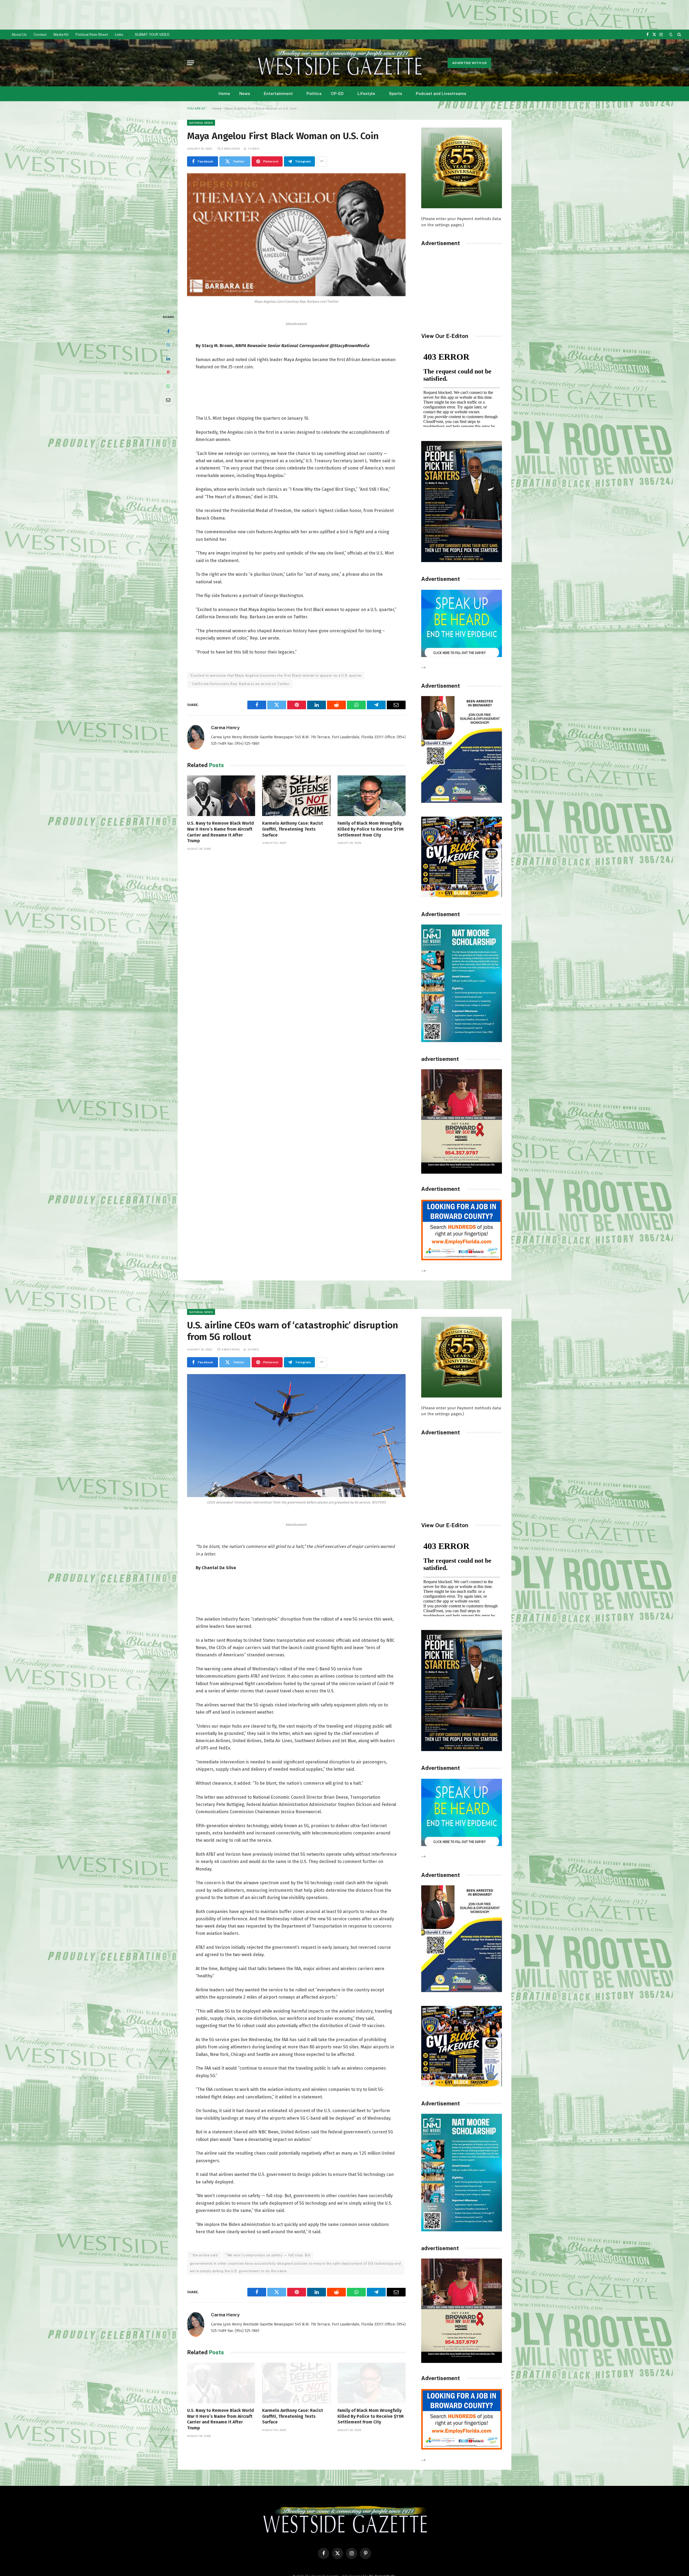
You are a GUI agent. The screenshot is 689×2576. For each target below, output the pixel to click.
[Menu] (191, 63)
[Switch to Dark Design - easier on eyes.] (671, 35)
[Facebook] (168, 331)
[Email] (168, 400)
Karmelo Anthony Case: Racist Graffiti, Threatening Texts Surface (293, 829)
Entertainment (278, 93)
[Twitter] (168, 345)
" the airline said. (204, 2255)
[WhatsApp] (168, 386)
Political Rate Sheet (92, 35)
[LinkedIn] (168, 359)
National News (201, 123)
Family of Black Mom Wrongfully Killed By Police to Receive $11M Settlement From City (371, 829)
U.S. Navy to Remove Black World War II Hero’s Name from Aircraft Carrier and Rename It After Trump (220, 832)
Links (119, 35)
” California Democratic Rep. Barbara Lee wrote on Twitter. (240, 684)
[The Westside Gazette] (339, 63)
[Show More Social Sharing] (322, 161)
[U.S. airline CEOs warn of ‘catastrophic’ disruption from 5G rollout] (296, 1436)
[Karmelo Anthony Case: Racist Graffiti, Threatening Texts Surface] (296, 796)
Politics (314, 93)
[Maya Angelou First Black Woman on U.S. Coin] (296, 235)
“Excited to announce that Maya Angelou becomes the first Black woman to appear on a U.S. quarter (276, 675)
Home (224, 93)
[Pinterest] (168, 372)
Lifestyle (366, 93)
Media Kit (61, 35)
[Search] (679, 34)
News (245, 93)
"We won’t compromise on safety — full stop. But (268, 2255)
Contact (40, 35)
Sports (396, 93)
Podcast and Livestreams (441, 93)
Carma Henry (225, 728)
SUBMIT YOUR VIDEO (152, 35)
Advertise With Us (469, 63)
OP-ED (337, 93)
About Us (19, 35)
